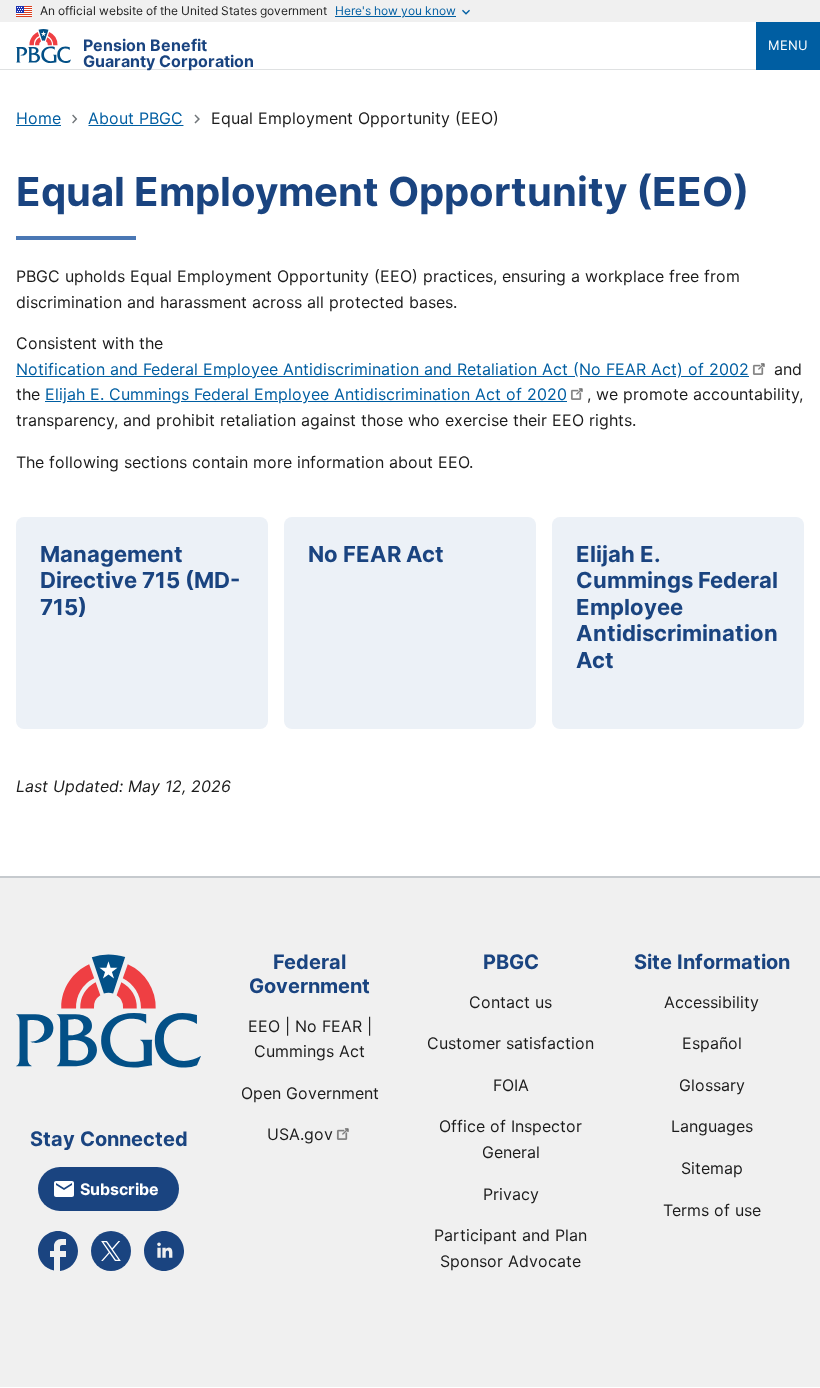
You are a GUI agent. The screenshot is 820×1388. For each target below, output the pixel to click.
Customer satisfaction (510, 1043)
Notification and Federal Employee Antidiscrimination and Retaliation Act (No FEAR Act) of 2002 (382, 369)
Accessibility (711, 1002)
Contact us (510, 1002)
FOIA (511, 1085)
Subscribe (119, 1189)
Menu (788, 45)
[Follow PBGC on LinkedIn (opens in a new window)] (164, 1269)
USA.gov (300, 1134)
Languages (712, 1126)
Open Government (310, 1093)
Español (712, 1043)
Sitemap (712, 1168)
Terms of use (712, 1210)
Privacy (511, 1194)
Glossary (712, 1085)
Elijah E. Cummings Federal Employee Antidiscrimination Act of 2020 (306, 394)
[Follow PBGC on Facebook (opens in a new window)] (58, 1269)
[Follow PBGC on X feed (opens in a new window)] (111, 1269)
